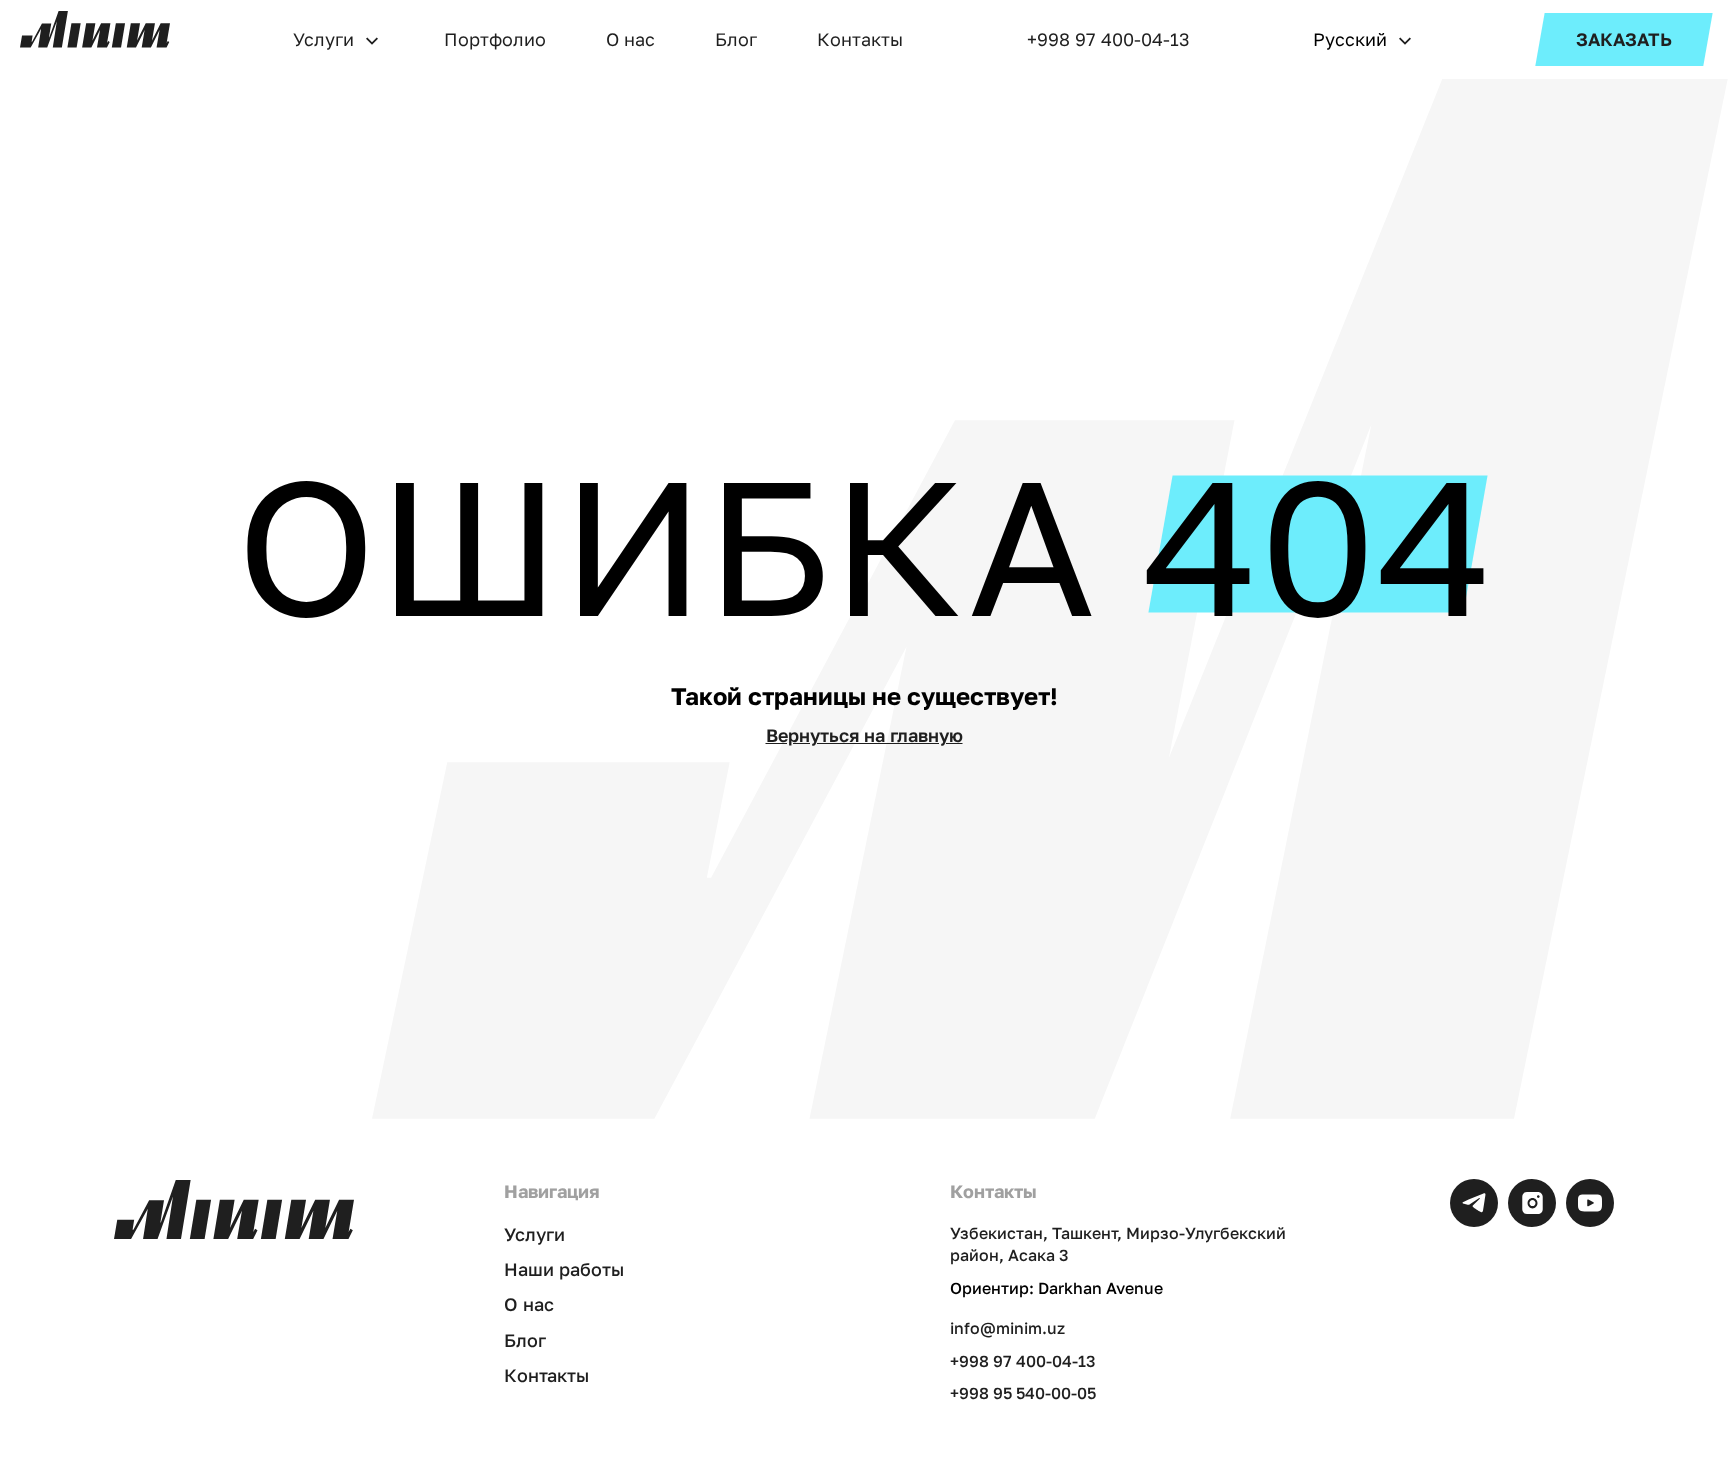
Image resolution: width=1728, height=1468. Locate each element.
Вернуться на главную (864, 735)
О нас (630, 39)
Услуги (323, 39)
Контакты (860, 39)
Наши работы (564, 1269)
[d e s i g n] (95, 29)
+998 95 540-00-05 (1023, 1393)
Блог (736, 39)
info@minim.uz (1007, 1328)
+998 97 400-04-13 (1108, 39)
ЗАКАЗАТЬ (1624, 39)
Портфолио (495, 39)
